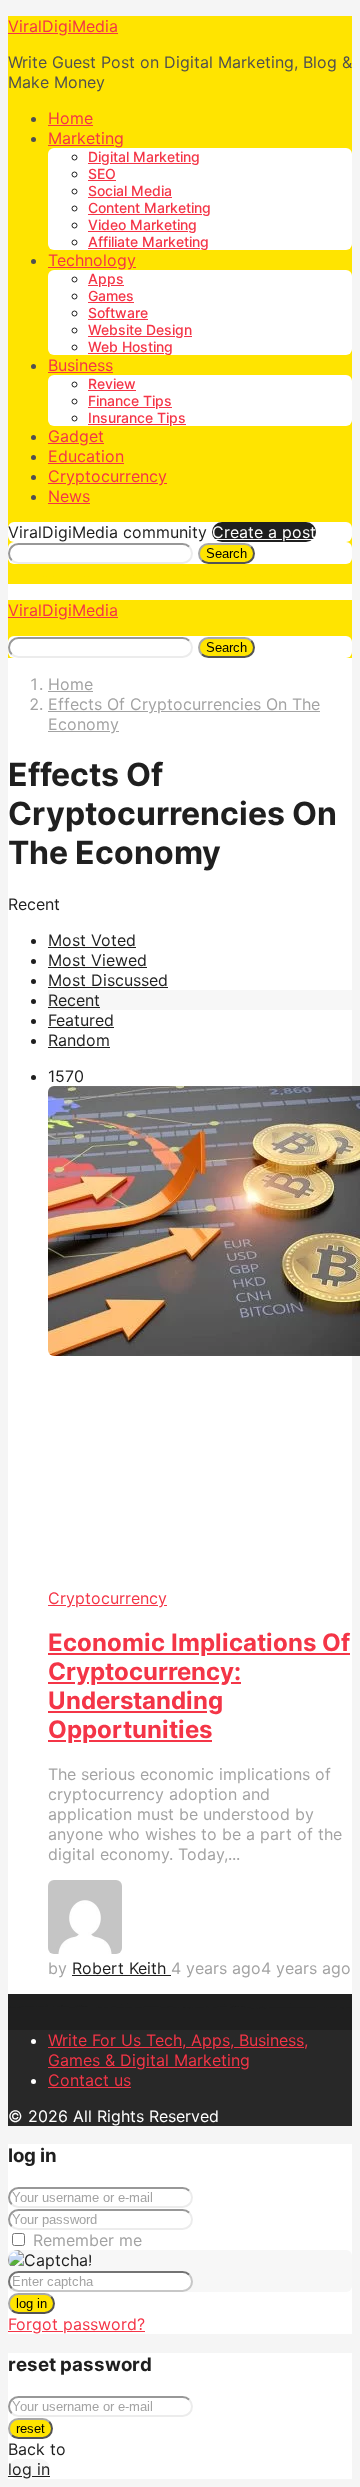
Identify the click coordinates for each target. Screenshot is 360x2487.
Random (79, 1040)
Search (226, 553)
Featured (81, 1020)
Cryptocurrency (107, 476)
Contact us (89, 2080)
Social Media (130, 190)
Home (70, 118)
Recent (74, 1000)
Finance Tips (130, 400)
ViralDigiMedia (63, 26)
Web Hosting (130, 346)
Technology (92, 260)
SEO (102, 173)
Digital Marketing (144, 156)
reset (30, 2428)
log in (31, 2303)
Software (118, 312)
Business (80, 365)
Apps (106, 278)
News (69, 496)
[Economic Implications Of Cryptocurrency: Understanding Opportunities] (200, 1337)
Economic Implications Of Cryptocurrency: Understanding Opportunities (199, 1686)
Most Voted (92, 940)
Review (112, 383)
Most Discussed (108, 980)
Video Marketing (142, 224)
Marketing (86, 138)
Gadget (76, 436)
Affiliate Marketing (148, 241)
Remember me (87, 2240)
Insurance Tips (137, 417)
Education (86, 456)
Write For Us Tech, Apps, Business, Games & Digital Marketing (178, 2050)
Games (111, 295)
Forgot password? (76, 2324)
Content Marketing (149, 207)
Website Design (140, 329)
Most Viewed (97, 960)
